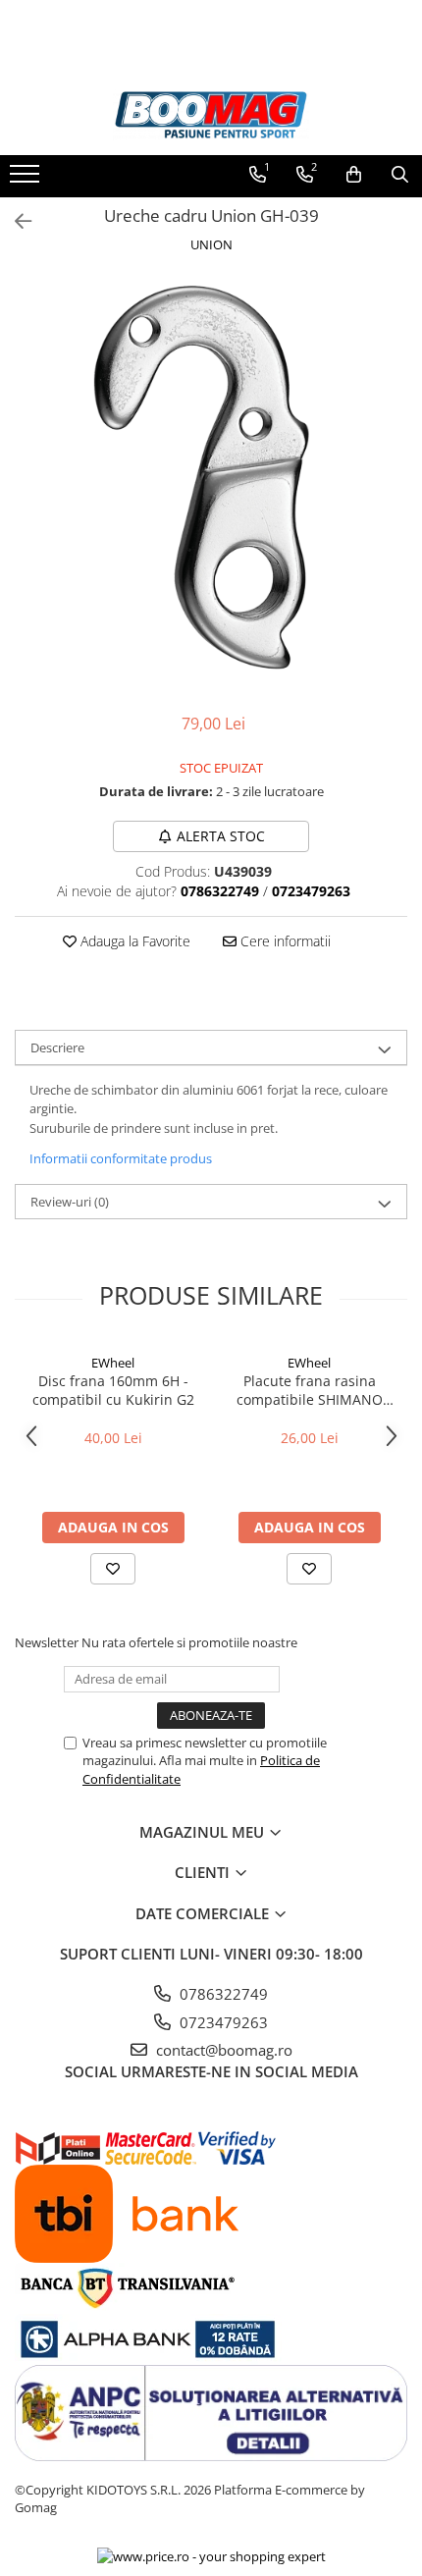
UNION (211, 244)
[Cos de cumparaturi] (354, 175)
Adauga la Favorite (133, 941)
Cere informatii (284, 941)
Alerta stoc (221, 836)
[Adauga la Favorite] (113, 1569)
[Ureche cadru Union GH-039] (211, 475)
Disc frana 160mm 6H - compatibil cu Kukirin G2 (113, 1390)
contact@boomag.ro (222, 2050)
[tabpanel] (211, 475)
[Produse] (27, 180)
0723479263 (222, 2022)
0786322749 (222, 1994)
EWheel (113, 1363)
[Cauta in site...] (400, 175)
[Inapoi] (15, 221)
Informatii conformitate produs (121, 1158)
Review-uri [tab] (70, 1202)
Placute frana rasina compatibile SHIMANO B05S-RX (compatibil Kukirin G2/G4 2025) (310, 1390)
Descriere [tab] (57, 1047)
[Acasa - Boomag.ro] (211, 115)
